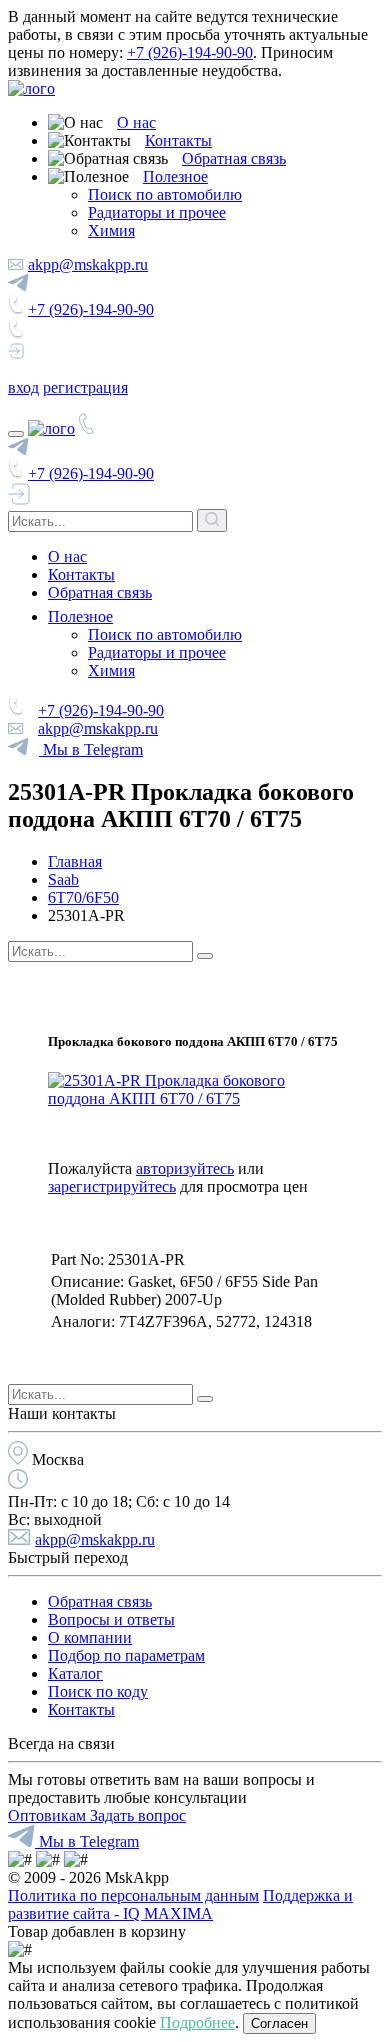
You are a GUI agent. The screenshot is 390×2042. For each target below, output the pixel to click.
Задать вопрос (138, 1815)
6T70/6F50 (83, 897)
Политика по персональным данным (133, 1895)
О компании (90, 1637)
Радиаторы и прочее (157, 212)
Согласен (279, 2023)
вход (23, 387)
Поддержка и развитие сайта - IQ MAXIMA (180, 1904)
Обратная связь (234, 158)
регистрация (85, 387)
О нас (136, 122)
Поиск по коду (98, 1691)
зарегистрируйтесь (112, 1186)
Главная (75, 861)
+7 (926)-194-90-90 (190, 52)
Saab (63, 879)
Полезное (175, 176)
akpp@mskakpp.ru (88, 264)
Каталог (75, 1673)
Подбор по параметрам (126, 1655)
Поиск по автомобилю (165, 194)
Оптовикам (49, 1815)
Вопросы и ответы (111, 1619)
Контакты (178, 140)
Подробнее (197, 2022)
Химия (111, 230)
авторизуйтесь (185, 1168)
